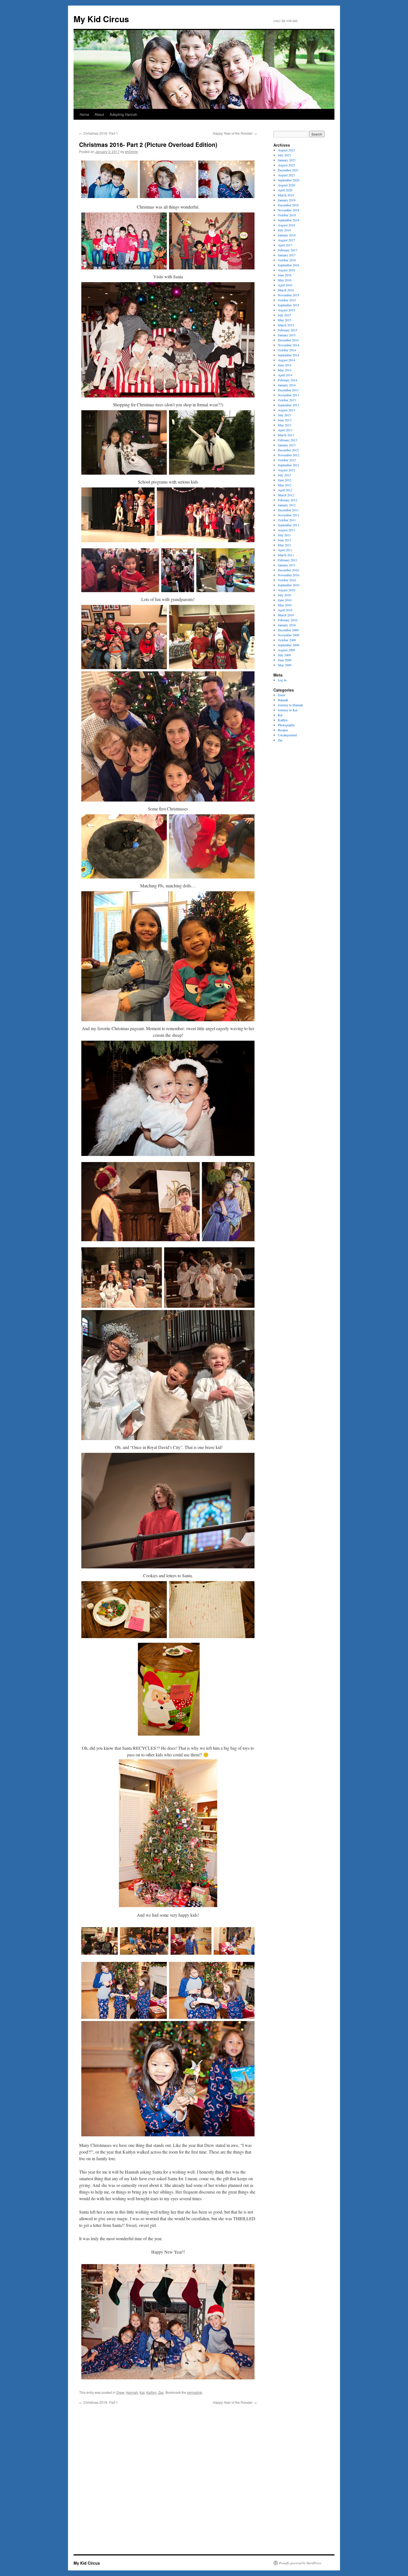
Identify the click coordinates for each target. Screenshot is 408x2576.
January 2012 (287, 505)
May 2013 (285, 425)
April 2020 (285, 190)
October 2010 (287, 580)
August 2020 (286, 185)
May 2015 (285, 320)
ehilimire (131, 152)
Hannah (132, 2392)
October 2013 (287, 400)
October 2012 (287, 460)
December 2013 (288, 390)
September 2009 (289, 645)
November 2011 (289, 515)
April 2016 (285, 285)
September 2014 (289, 355)
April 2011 (285, 550)
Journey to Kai (288, 710)
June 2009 (285, 660)
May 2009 (285, 665)
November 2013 (289, 395)
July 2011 (284, 535)
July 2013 (284, 415)
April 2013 (285, 430)
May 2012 (285, 485)
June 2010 (285, 600)
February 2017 (288, 250)
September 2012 (289, 465)
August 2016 (286, 270)
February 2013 (288, 440)
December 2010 (288, 570)
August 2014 (286, 360)
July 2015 (284, 315)
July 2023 (284, 155)
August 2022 (286, 165)
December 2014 (288, 340)
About (99, 114)
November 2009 (289, 635)
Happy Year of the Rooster (235, 133)
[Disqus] (168, 2474)
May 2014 (285, 370)
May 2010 (285, 605)
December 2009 (288, 630)
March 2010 (286, 615)
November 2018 (289, 210)
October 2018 (287, 215)
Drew (120, 2392)
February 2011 (288, 560)
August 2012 (286, 470)
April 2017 (285, 245)
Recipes (283, 730)
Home (84, 114)
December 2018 (288, 205)
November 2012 (289, 455)
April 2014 (285, 375)
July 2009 (284, 655)
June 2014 (285, 365)
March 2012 (286, 495)
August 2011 (286, 530)
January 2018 (287, 235)
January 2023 (287, 160)
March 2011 (286, 555)
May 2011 (285, 545)
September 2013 (289, 405)
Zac (161, 2392)
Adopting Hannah (123, 114)
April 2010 (285, 610)
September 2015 (289, 305)
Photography (286, 725)
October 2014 (287, 350)
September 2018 (289, 220)
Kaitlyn (151, 2392)
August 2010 (286, 590)
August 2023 (286, 150)
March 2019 (286, 195)
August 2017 (286, 240)
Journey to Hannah (290, 705)
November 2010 (289, 575)
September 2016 (289, 265)
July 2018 (284, 230)
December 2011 (288, 510)
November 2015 (289, 295)
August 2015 (286, 310)
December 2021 (288, 170)
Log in (282, 680)
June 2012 (285, 480)
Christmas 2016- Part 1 (99, 133)
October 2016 (287, 260)
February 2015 (288, 330)
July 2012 (284, 475)
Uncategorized (287, 735)
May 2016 (285, 280)
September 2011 (289, 525)
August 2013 (286, 410)
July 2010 (284, 595)
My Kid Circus (101, 19)
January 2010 (287, 625)
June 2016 (285, 275)
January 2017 (287, 255)
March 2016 (286, 290)
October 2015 (287, 300)
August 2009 (286, 650)
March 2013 (286, 435)
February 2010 (288, 620)
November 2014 (289, 345)
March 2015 (286, 325)
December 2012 (288, 450)
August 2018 (286, 225)
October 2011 (287, 520)
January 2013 (287, 445)
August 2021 (286, 175)
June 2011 (285, 540)
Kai (142, 2392)
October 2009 (287, 640)
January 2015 (287, 335)
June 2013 (285, 420)
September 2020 (289, 180)
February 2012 (288, 500)
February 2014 (288, 380)
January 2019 (287, 200)
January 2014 (287, 385)
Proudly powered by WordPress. (300, 2563)
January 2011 (287, 565)
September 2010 (289, 585)
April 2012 (285, 490)
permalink (195, 2392)
